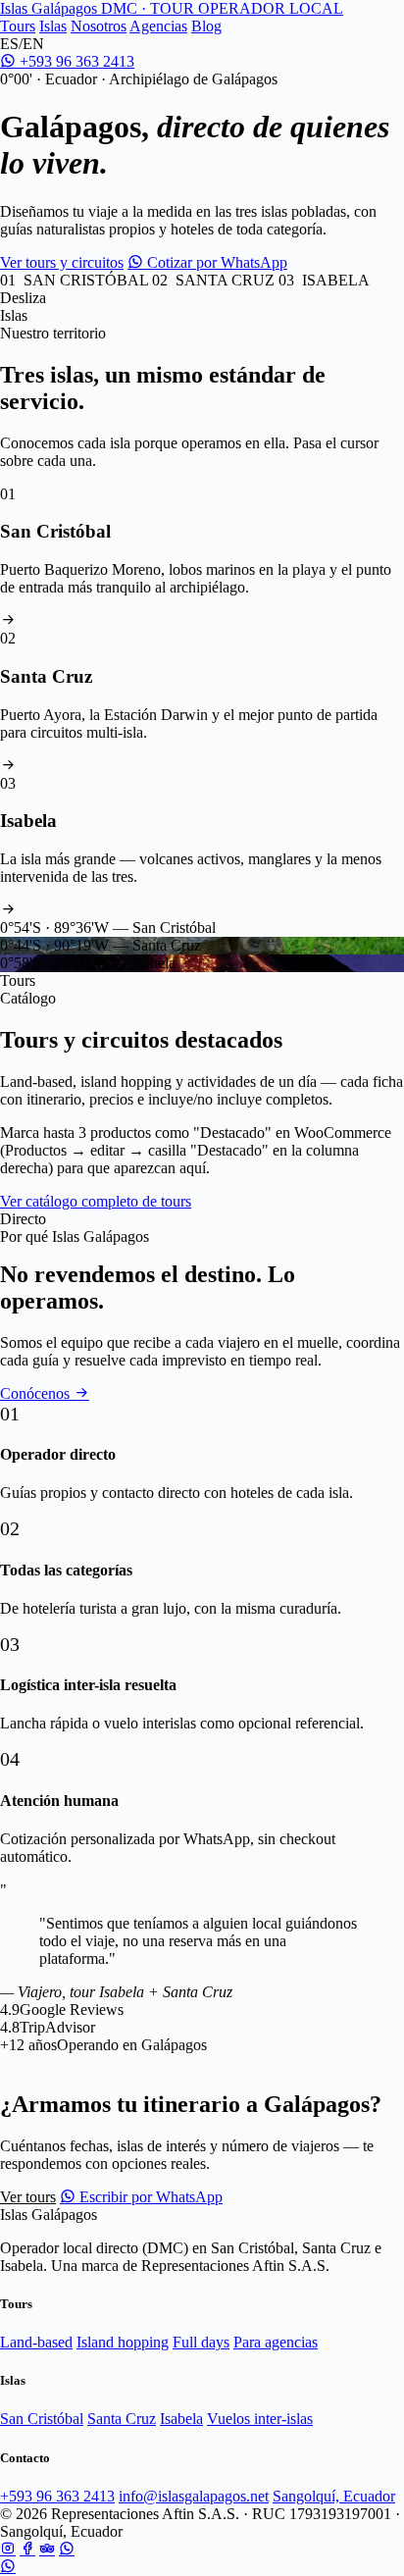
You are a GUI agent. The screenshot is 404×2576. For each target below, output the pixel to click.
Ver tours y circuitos (62, 262)
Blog (206, 26)
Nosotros (99, 26)
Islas (53, 26)
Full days (201, 2342)
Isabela (181, 2419)
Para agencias (276, 2342)
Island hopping (123, 2342)
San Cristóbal (42, 2419)
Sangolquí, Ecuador (334, 2496)
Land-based (36, 2342)
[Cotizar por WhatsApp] (8, 2567)
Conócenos (37, 1393)
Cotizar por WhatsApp (215, 262)
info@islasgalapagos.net (194, 2496)
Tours (18, 26)
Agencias (158, 26)
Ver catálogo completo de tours (96, 1201)
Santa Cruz (122, 2419)
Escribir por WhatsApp (149, 2197)
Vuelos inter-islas (260, 2419)
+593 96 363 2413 (75, 61)
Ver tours (28, 2197)
